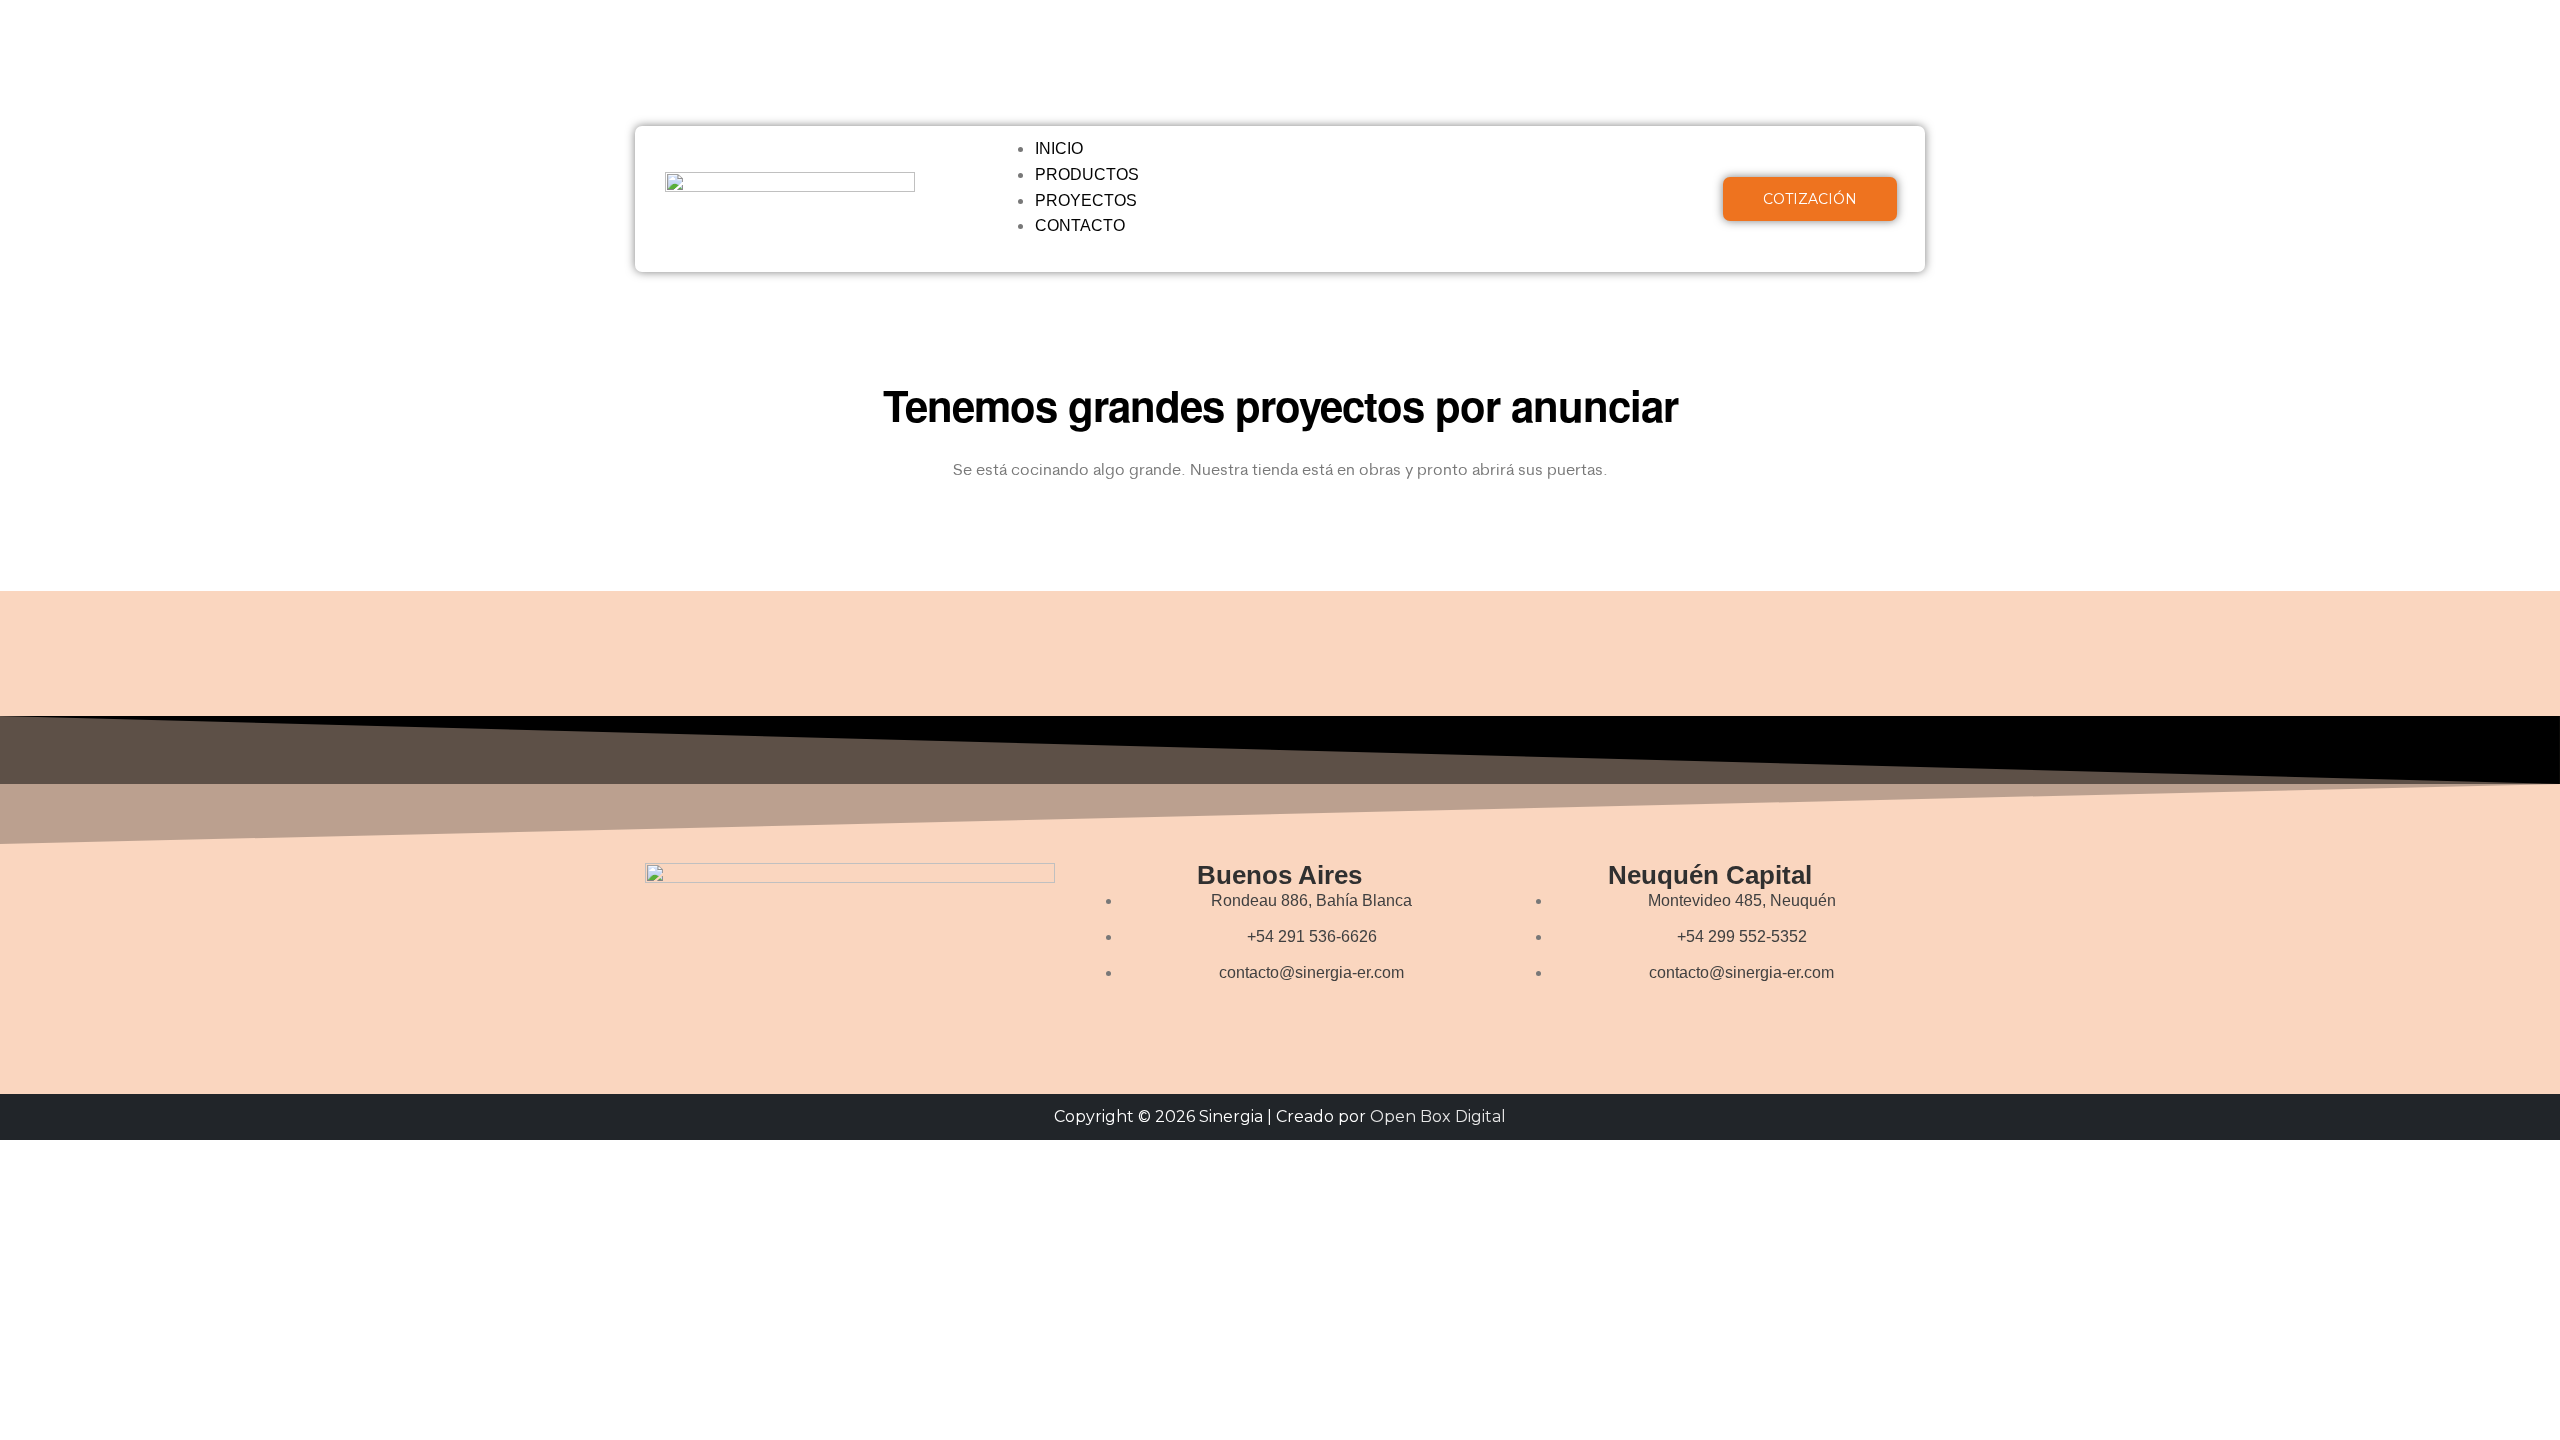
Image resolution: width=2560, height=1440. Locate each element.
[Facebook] (1775, 45)
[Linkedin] (1804, 103)
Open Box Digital (1438, 1116)
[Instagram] (1834, 45)
